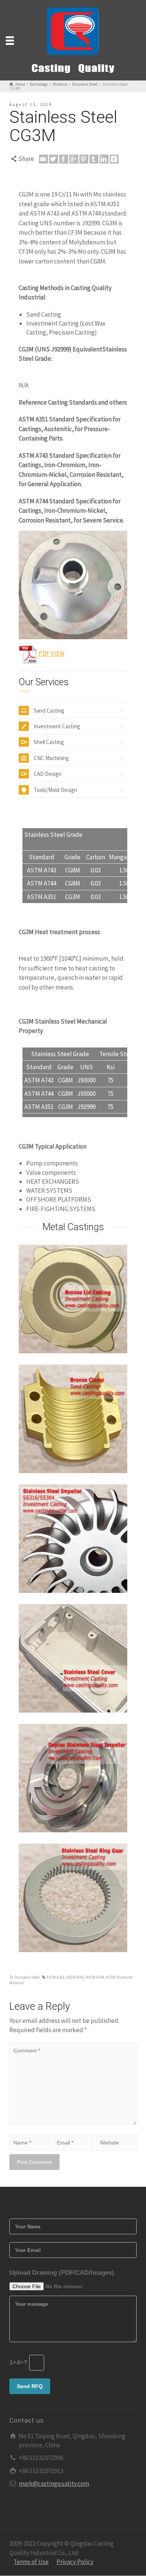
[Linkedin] (104, 159)
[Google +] (74, 159)
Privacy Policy (75, 2562)
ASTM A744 (95, 1977)
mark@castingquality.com (54, 2484)
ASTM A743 (75, 1977)
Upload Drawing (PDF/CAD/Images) (62, 2273)
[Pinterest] (84, 159)
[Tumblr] (94, 159)
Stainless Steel (27, 1977)
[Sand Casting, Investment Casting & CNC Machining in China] (73, 40)
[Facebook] (64, 159)
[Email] (43, 159)
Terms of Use (31, 2562)
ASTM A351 (55, 1977)
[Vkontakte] (114, 159)
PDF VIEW (51, 653)
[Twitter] (54, 159)
